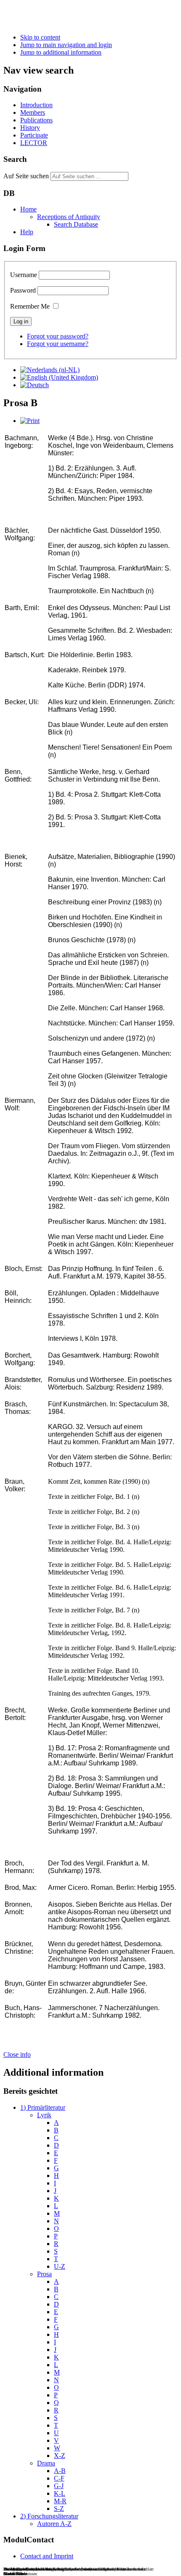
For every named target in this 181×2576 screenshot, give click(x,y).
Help (27, 232)
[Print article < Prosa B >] (30, 421)
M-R (60, 2501)
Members (33, 112)
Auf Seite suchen (26, 176)
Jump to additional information (61, 52)
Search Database (76, 224)
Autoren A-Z (54, 2524)
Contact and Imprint (47, 2556)
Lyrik (44, 2115)
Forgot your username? (58, 344)
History (30, 128)
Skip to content (40, 37)
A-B (60, 2471)
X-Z (60, 2456)
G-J (59, 2486)
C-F (59, 2478)
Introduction (36, 105)
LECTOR (34, 143)
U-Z (60, 2266)
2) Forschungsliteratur (49, 2516)
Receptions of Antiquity (69, 217)
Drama (46, 2463)
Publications (36, 120)
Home (28, 209)
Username (24, 275)
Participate (34, 135)
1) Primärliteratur (43, 2107)
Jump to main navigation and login (66, 45)
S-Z (59, 2509)
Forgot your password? (58, 336)
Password (23, 290)
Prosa (44, 2274)
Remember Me (30, 306)
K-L (60, 2493)
